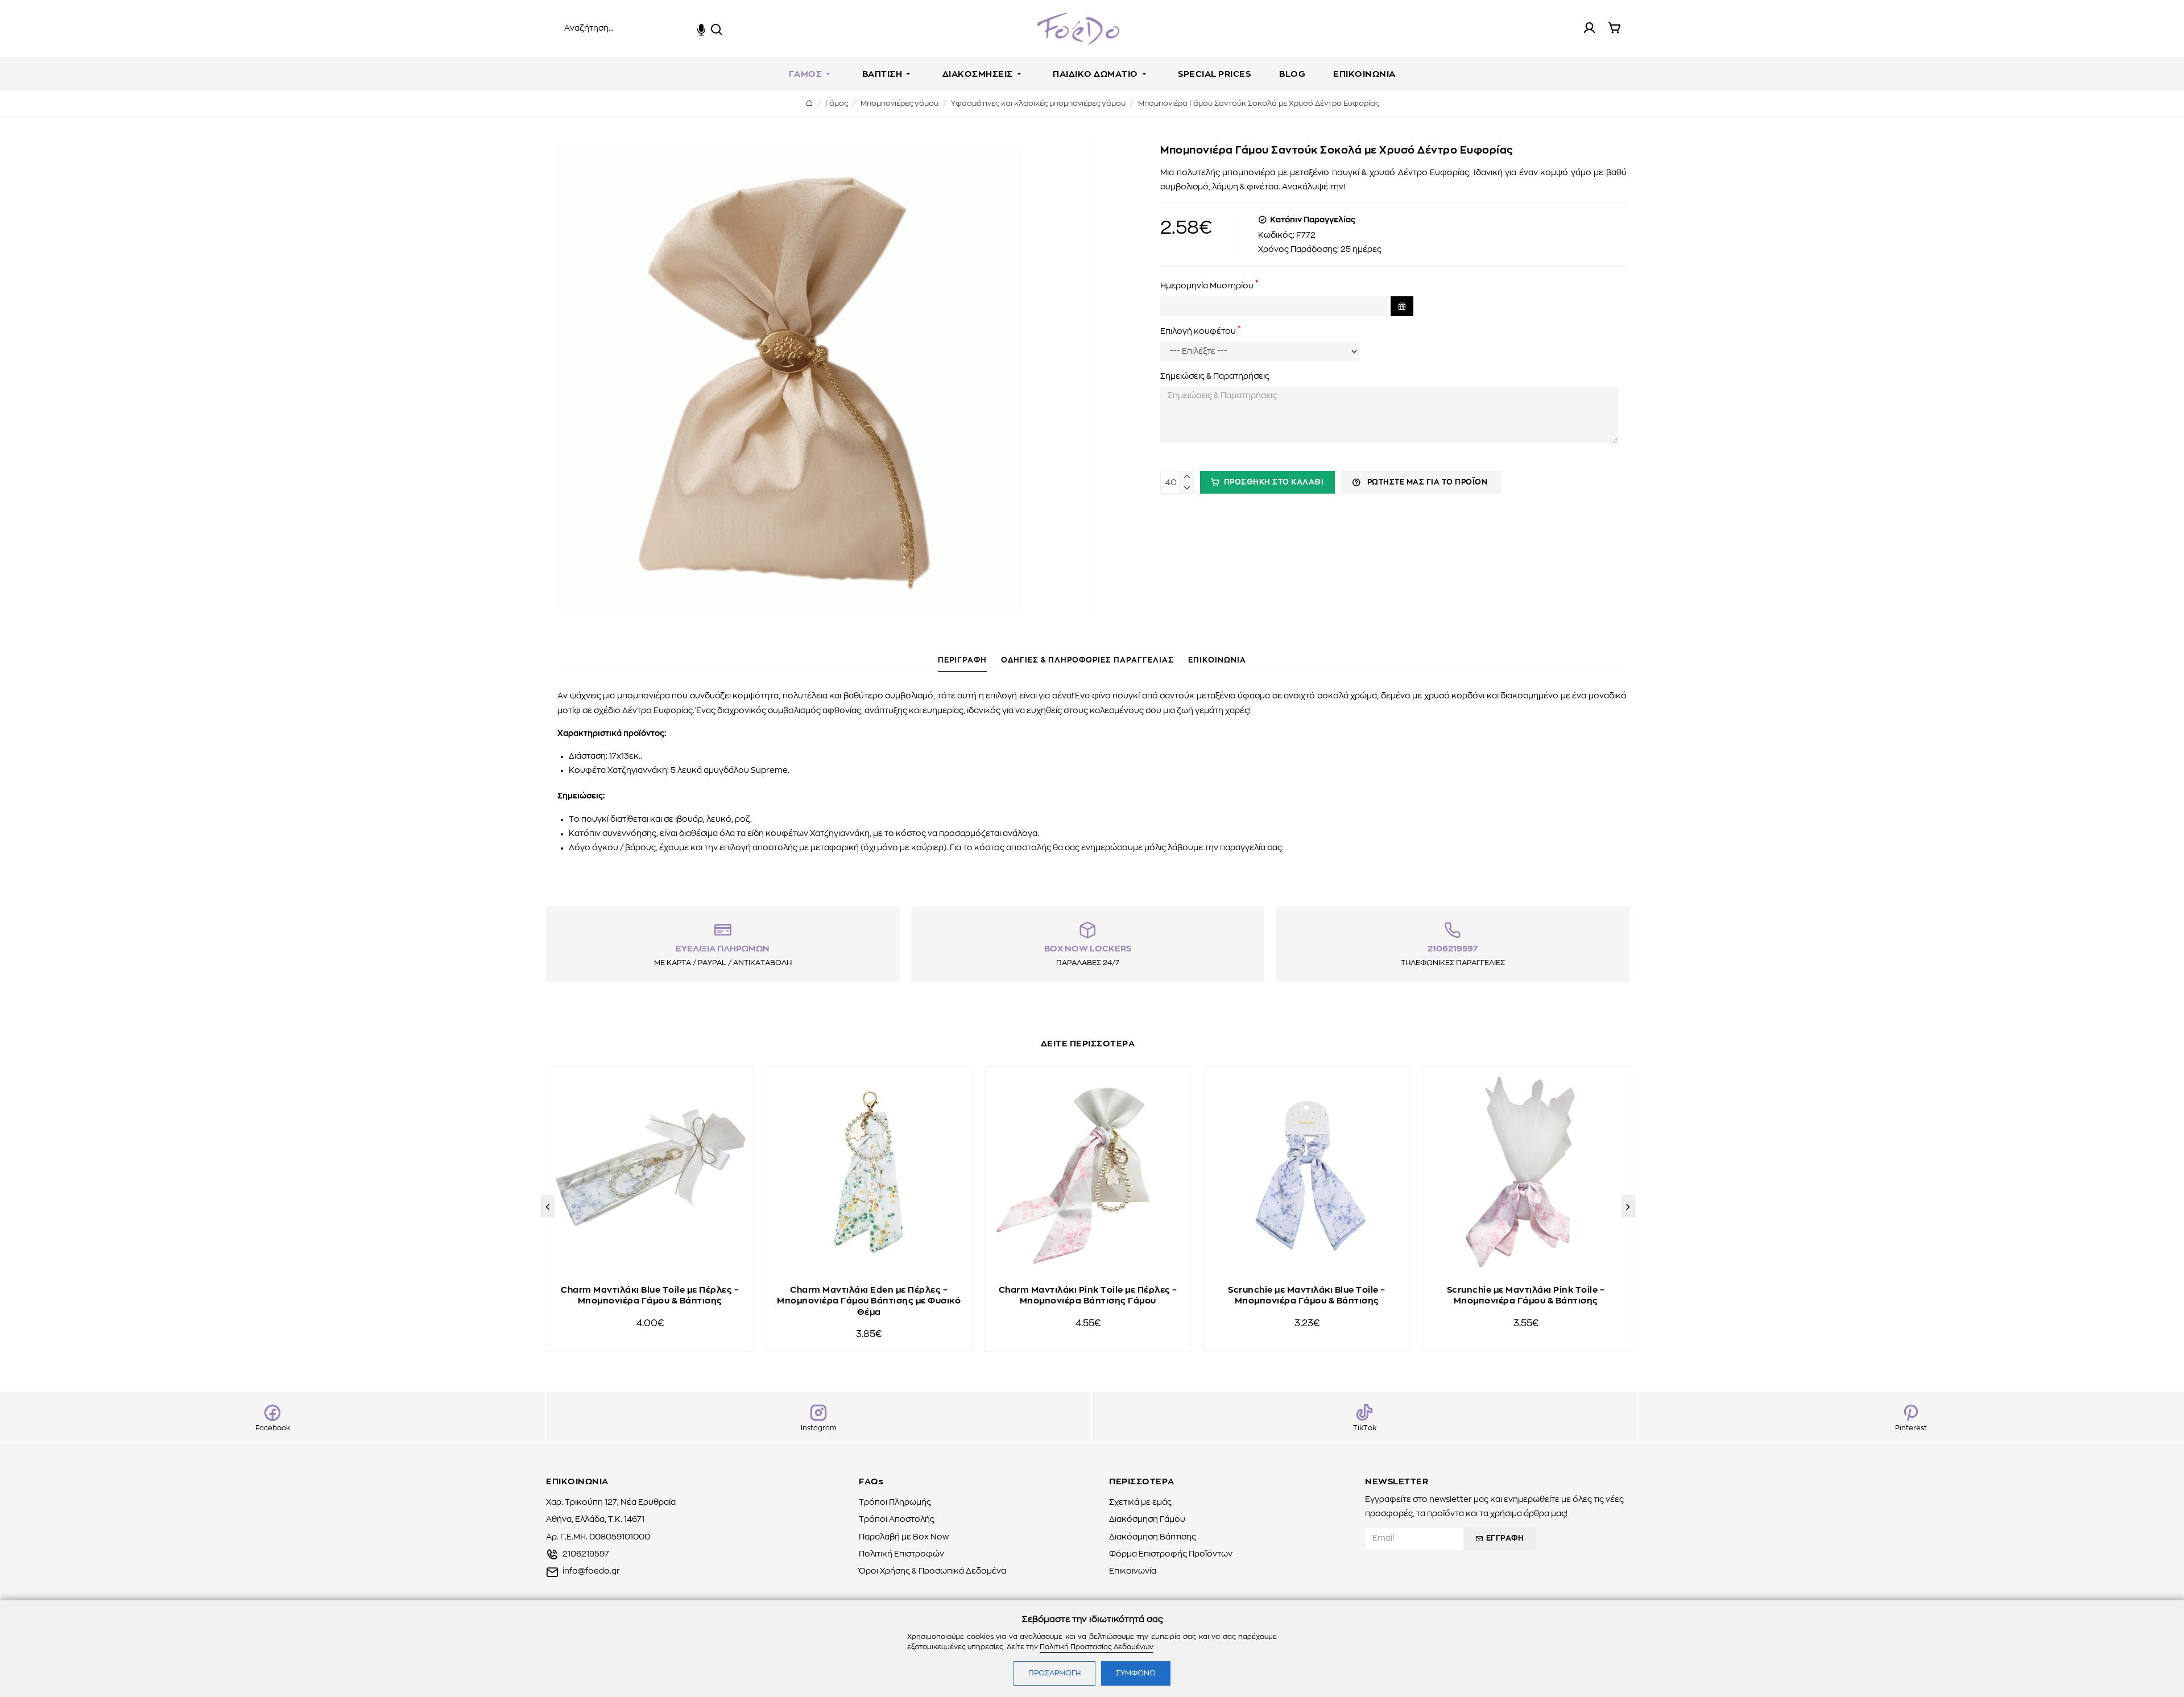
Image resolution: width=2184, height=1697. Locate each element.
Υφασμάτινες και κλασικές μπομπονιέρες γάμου (1038, 104)
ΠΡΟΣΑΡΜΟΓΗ (1054, 1673)
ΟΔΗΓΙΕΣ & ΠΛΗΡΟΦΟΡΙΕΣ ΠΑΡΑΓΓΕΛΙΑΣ (1087, 661)
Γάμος (837, 104)
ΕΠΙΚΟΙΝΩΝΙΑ (1217, 661)
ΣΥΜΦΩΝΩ (1136, 1673)
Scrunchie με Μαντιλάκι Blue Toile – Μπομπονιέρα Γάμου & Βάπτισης (1307, 1296)
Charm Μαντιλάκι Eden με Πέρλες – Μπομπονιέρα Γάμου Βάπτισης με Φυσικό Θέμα (869, 1301)
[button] (547, 1206)
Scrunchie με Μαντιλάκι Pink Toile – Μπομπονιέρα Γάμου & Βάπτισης (1526, 1296)
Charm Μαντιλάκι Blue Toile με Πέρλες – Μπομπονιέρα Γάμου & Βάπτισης (650, 1296)
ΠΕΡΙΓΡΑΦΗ (962, 661)
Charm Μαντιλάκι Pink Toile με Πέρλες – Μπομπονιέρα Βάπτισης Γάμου (1088, 1296)
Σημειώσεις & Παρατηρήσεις (1215, 376)
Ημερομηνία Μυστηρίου (1207, 285)
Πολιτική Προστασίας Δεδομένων (1097, 1647)
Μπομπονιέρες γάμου (899, 104)
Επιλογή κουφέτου (1198, 332)
